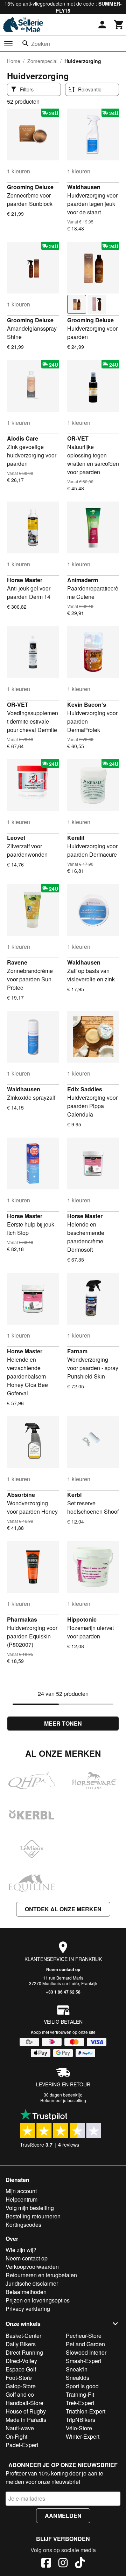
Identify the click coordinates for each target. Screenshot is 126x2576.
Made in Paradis (26, 2420)
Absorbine (21, 1495)
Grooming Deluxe (30, 187)
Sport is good (82, 2386)
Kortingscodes (23, 2225)
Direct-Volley (21, 2361)
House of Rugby (26, 2411)
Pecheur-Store (84, 2336)
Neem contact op (63, 1969)
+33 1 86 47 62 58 (63, 1992)
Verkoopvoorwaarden (32, 2267)
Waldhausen (84, 187)
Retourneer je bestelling (63, 2100)
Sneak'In (77, 2369)
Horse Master (25, 580)
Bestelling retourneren (33, 2216)
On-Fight (16, 2436)
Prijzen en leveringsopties (38, 2300)
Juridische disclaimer (32, 2283)
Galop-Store (21, 2386)
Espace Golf (21, 2369)
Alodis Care (23, 438)
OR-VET (78, 438)
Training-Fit (80, 2394)
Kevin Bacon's (87, 705)
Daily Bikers (21, 2344)
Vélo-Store (79, 2428)
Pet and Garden (85, 2344)
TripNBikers (80, 2420)
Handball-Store (24, 2403)
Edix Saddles (85, 1089)
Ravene (17, 962)
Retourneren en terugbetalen (41, 2275)
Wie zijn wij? (21, 2250)
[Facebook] (46, 2564)
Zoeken (41, 44)
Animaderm (83, 580)
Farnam (77, 1351)
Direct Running (24, 2352)
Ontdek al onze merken (63, 1909)
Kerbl (74, 1495)
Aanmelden (63, 2516)
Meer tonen (63, 1723)
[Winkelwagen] (119, 25)
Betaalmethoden (26, 2292)
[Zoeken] (26, 43)
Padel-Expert (22, 2445)
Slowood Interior (86, 2352)
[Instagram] (63, 2564)
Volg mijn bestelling (30, 2208)
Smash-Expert (83, 2361)
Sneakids (78, 2378)
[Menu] (8, 44)
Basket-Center (23, 2336)
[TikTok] (80, 2564)
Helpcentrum (22, 2199)
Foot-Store (19, 2378)
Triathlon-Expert (86, 2411)
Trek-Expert (80, 2403)
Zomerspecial (42, 61)
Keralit (76, 838)
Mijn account (21, 2191)
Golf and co (20, 2394)
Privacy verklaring (28, 2309)
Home (14, 61)
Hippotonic (82, 1619)
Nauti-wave (20, 2428)
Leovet (16, 838)
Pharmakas (22, 1619)
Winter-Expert (83, 2436)
